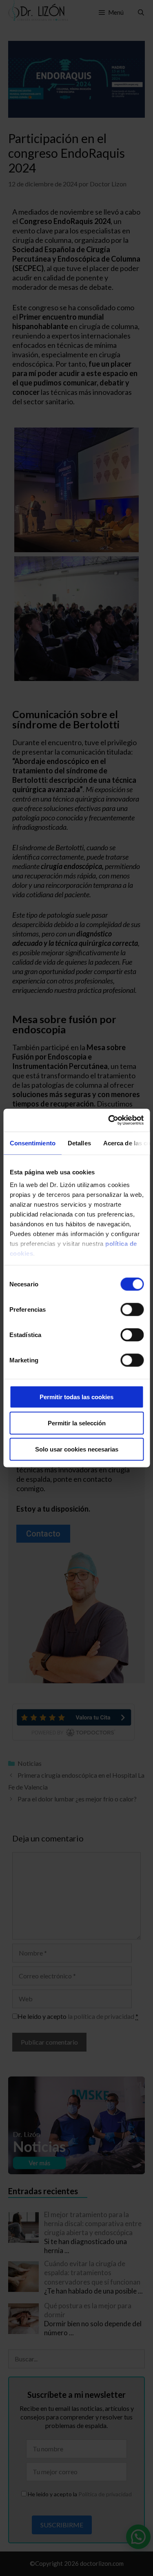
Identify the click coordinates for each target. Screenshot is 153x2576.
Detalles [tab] (79, 1143)
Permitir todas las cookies (76, 1397)
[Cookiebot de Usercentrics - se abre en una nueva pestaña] (109, 1120)
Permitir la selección (77, 1423)
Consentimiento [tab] (32, 1143)
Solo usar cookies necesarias (77, 1449)
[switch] (132, 1309)
